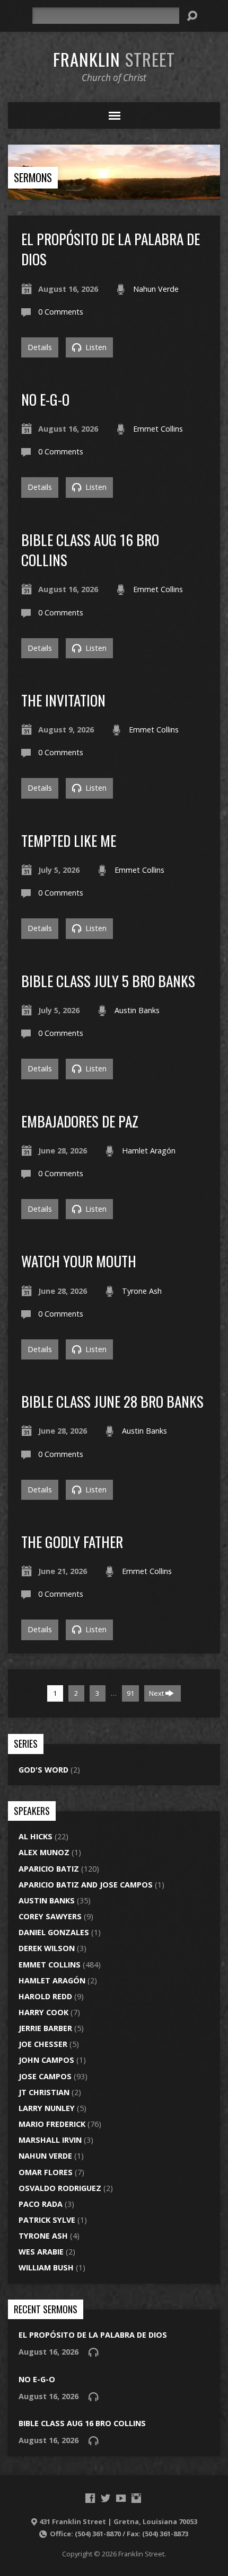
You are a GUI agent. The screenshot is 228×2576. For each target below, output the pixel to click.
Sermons (33, 177)
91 (130, 1693)
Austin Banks (137, 1010)
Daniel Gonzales (54, 1932)
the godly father (72, 1541)
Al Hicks (36, 1836)
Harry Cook (43, 2012)
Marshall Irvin (50, 2140)
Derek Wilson (47, 1948)
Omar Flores (46, 2172)
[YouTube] (121, 2498)
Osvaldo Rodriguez (60, 2188)
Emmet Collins (158, 429)
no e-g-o (45, 399)
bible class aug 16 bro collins (90, 549)
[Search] (192, 16)
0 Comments (61, 312)
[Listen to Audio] (93, 2352)
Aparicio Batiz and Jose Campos (86, 1885)
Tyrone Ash (142, 1291)
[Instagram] (136, 2498)
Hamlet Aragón (149, 1151)
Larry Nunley (47, 2108)
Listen (95, 347)
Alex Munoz (44, 1852)
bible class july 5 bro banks (108, 981)
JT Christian (44, 2092)
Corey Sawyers (50, 1916)
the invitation (63, 700)
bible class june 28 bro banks (112, 1401)
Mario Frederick (52, 2124)
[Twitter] (106, 2498)
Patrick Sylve (47, 2220)
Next (157, 1693)
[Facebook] (90, 2498)
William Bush (46, 2268)
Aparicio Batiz (49, 1869)
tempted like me (69, 840)
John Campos (46, 2060)
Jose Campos (45, 2076)
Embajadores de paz (80, 1121)
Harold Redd (45, 1996)
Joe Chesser (43, 2044)
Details (40, 347)
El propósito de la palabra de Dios (111, 249)
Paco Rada (41, 2204)
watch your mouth (79, 1261)
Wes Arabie (41, 2252)
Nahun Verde (156, 289)
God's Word (43, 1770)
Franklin (114, 59)
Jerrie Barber (45, 2028)
